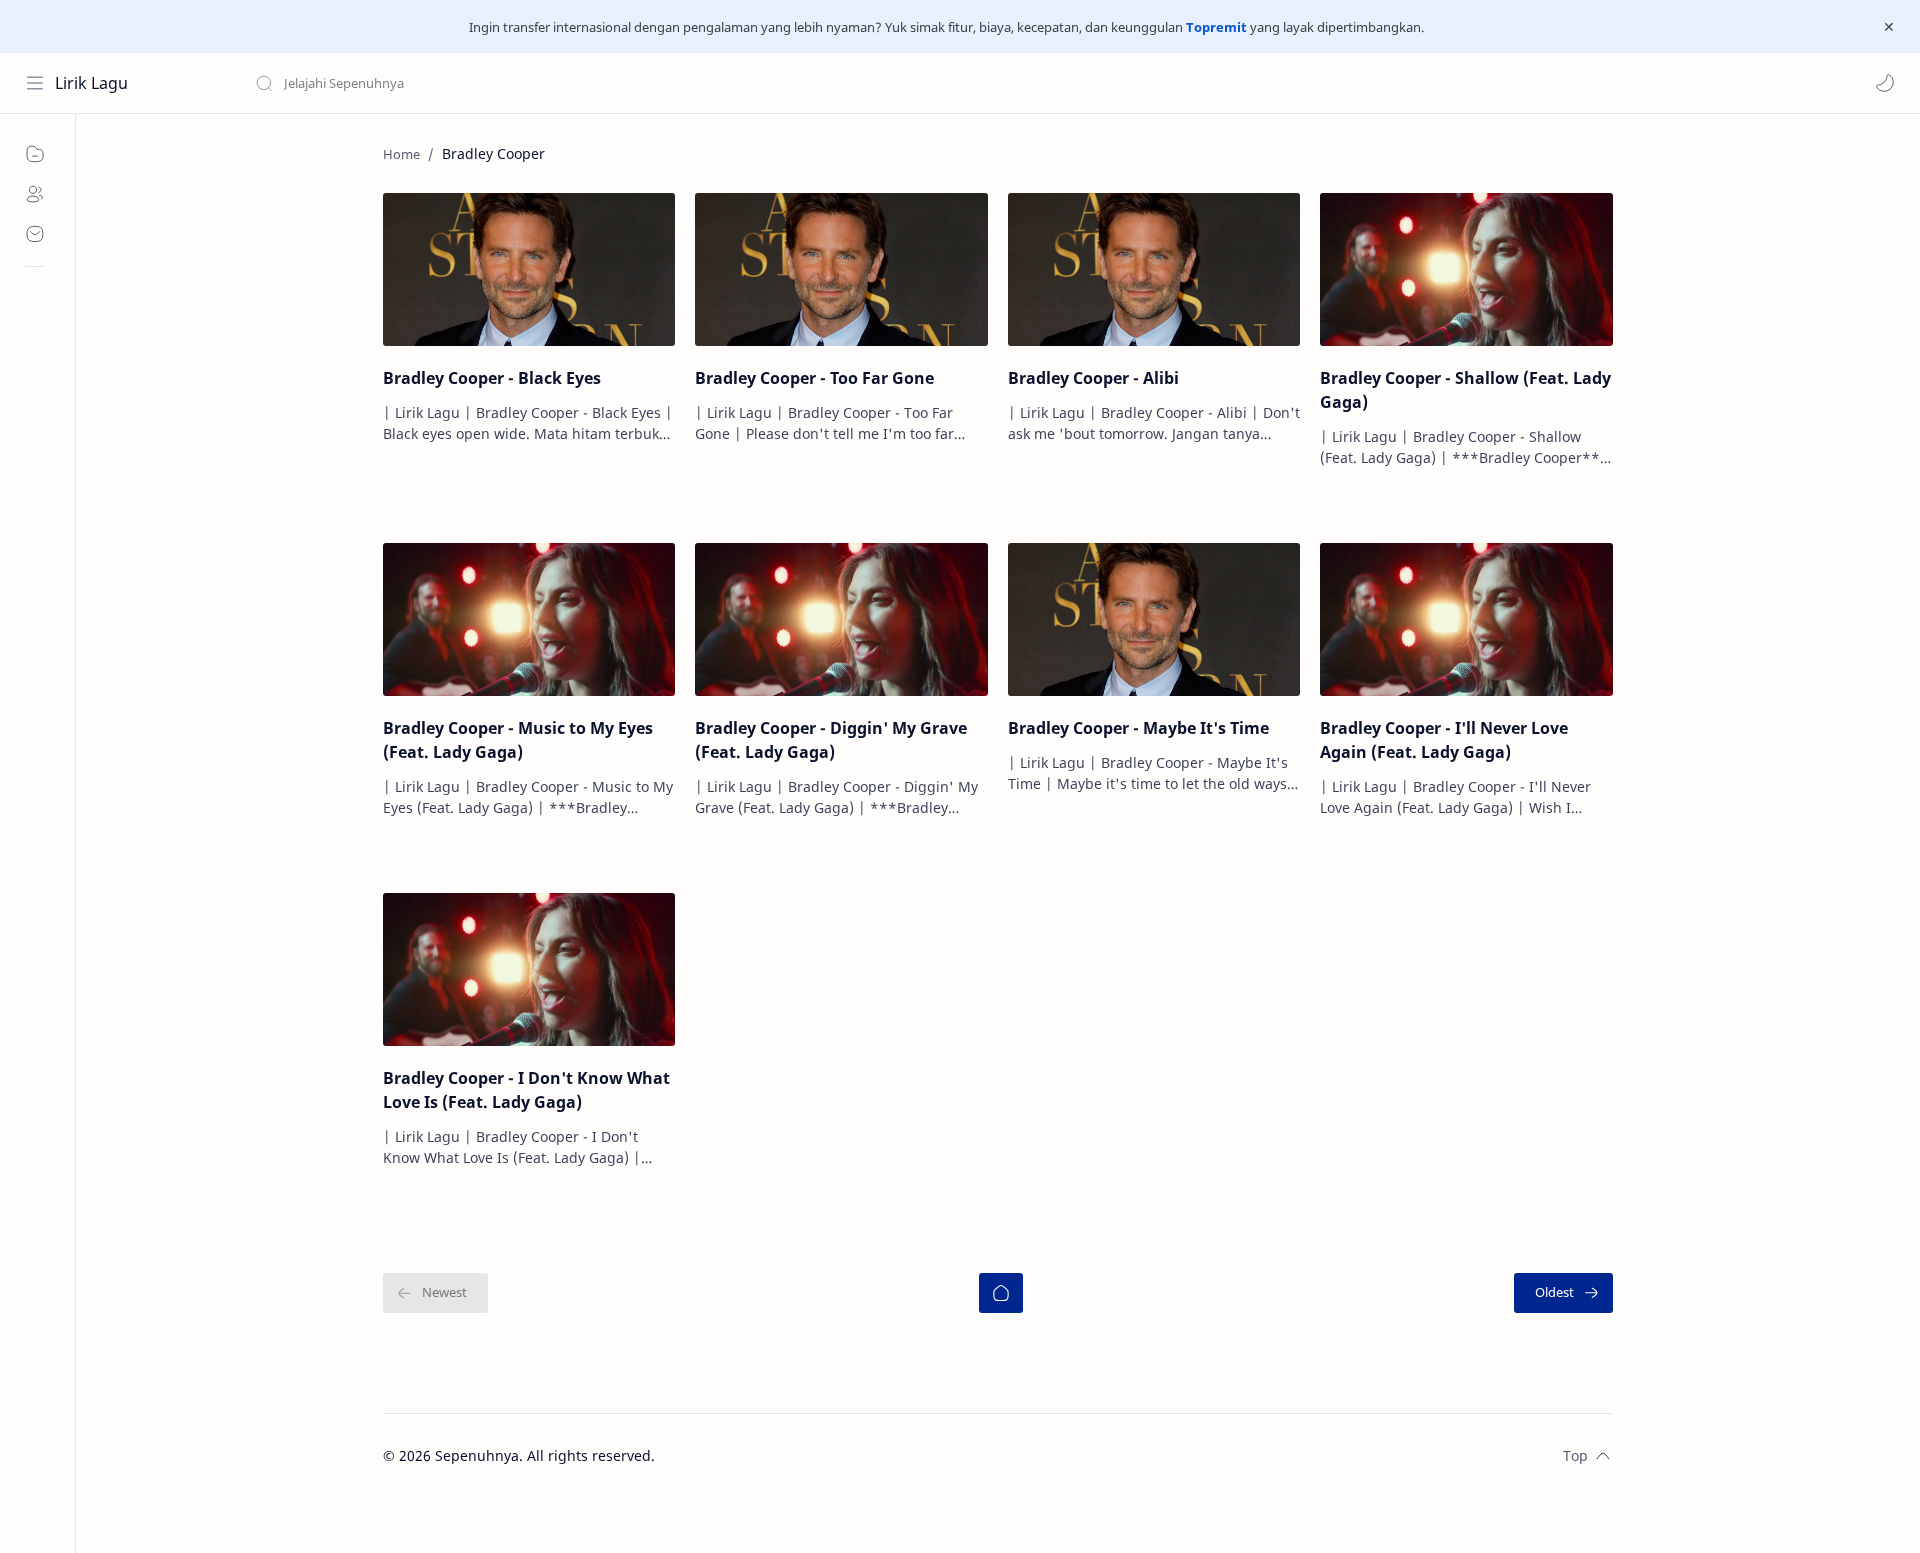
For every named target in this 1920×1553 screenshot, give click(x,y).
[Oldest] (1563, 1293)
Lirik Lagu (91, 83)
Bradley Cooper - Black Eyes (492, 378)
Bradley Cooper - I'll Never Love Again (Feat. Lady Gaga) (1444, 740)
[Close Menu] (1889, 27)
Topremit (1216, 27)
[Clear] (569, 83)
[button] (1885, 83)
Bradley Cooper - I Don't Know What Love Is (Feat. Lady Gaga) (526, 1090)
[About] (35, 194)
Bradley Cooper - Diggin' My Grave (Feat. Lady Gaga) (831, 740)
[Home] (1001, 1293)
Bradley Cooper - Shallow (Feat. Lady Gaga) (1465, 390)
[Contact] (35, 234)
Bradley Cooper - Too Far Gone (814, 378)
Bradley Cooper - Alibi (1093, 378)
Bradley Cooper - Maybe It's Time (1138, 728)
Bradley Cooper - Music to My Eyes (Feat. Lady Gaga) (518, 740)
